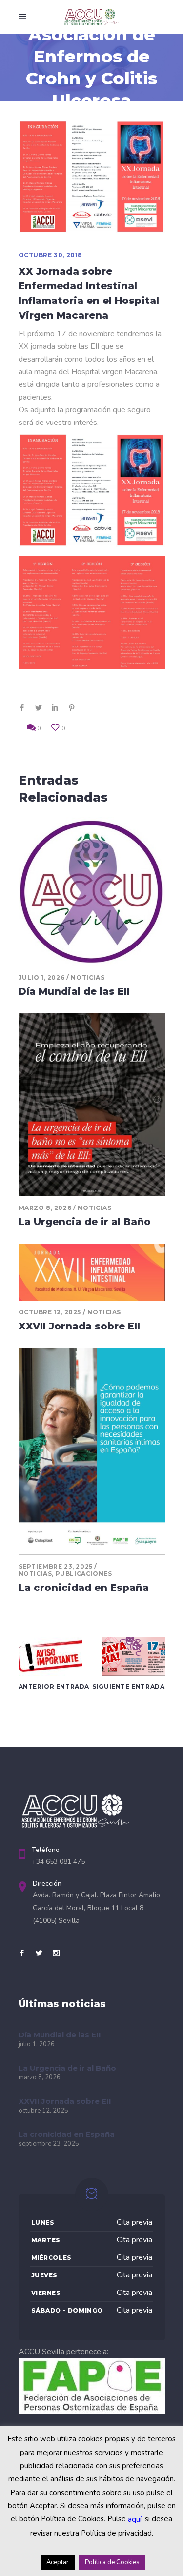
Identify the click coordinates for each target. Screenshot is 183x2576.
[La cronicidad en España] (92, 1451)
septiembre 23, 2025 (56, 1566)
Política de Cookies (112, 2562)
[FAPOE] (92, 2412)
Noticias (88, 977)
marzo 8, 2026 (45, 1208)
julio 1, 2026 (42, 977)
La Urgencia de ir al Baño (85, 1222)
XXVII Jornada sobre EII (79, 1326)
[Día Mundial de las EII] (92, 892)
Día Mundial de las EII (74, 991)
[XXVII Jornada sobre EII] (92, 1272)
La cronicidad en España (84, 1588)
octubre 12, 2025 (50, 1312)
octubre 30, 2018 (51, 255)
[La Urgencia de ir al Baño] (92, 1105)
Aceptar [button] (58, 2562)
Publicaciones (84, 1574)
